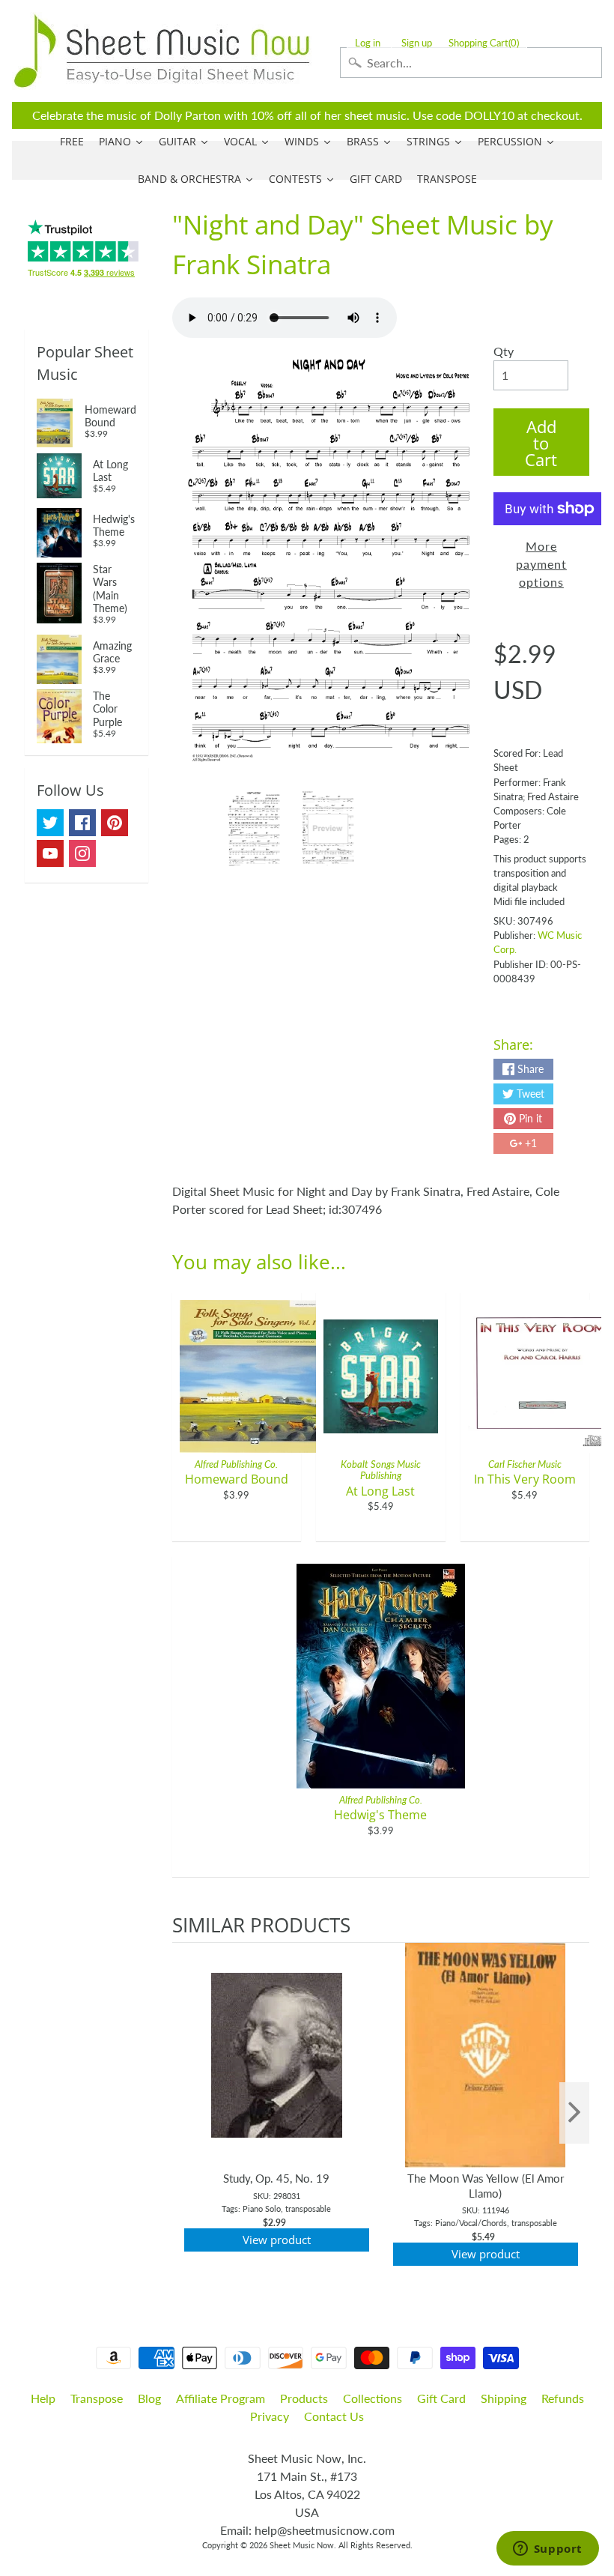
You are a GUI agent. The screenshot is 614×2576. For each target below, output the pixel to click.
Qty (504, 351)
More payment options (541, 564)
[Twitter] (50, 823)
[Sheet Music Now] (162, 51)
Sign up (417, 43)
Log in (368, 43)
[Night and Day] (254, 829)
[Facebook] (82, 823)
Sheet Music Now (302, 2545)
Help (43, 2398)
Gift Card (441, 2398)
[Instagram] (82, 853)
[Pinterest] (115, 823)
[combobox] (471, 63)
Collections (373, 2398)
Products (304, 2398)
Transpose (97, 2398)
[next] (574, 2113)
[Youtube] (50, 853)
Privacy (270, 2416)
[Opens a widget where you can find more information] (547, 2550)
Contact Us (334, 2416)
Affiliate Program (221, 2398)
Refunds (563, 2398)
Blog (149, 2398)
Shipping (504, 2398)
